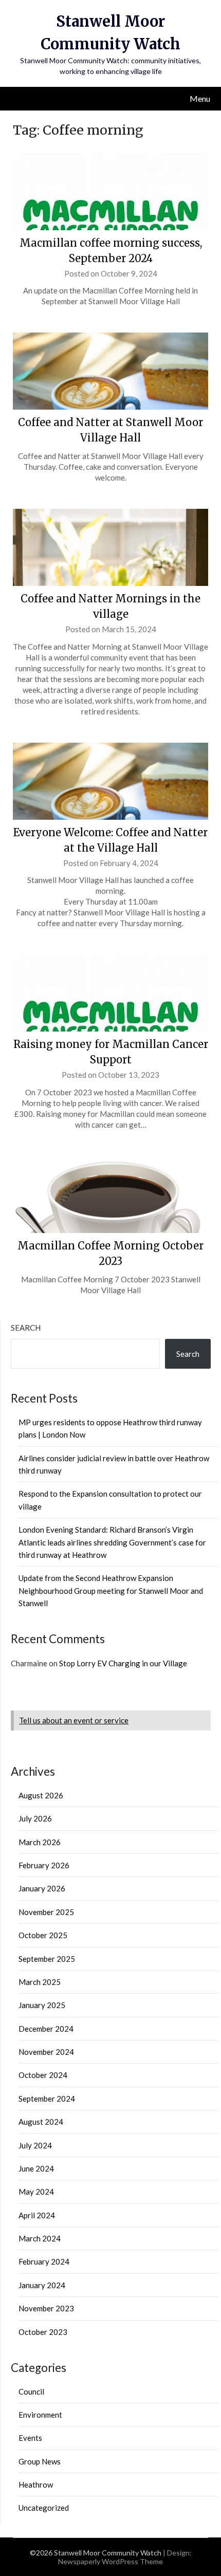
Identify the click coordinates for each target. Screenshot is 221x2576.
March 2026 (40, 1842)
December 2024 (46, 2029)
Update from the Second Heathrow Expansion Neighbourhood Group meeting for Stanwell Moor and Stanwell (111, 1590)
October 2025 (43, 1935)
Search (26, 1328)
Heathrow (36, 2485)
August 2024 (41, 2122)
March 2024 (40, 2238)
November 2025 (46, 1912)
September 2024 (47, 2099)
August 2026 (41, 1795)
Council (31, 2391)
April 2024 (37, 2215)
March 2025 (40, 1982)
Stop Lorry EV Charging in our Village (123, 1663)
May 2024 (36, 2192)
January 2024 (42, 2285)
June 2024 (36, 2168)
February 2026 (44, 1865)
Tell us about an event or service (74, 1720)
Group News (40, 2461)
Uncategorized (44, 2508)
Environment (40, 2415)
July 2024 (35, 2145)
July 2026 (35, 1818)
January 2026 (42, 1888)
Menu (200, 98)
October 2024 (43, 2075)
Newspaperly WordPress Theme (110, 2561)
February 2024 (44, 2261)
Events (30, 2438)
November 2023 (46, 2308)
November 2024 (46, 2052)
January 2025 (42, 2005)
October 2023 (43, 2332)
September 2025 (47, 1959)
